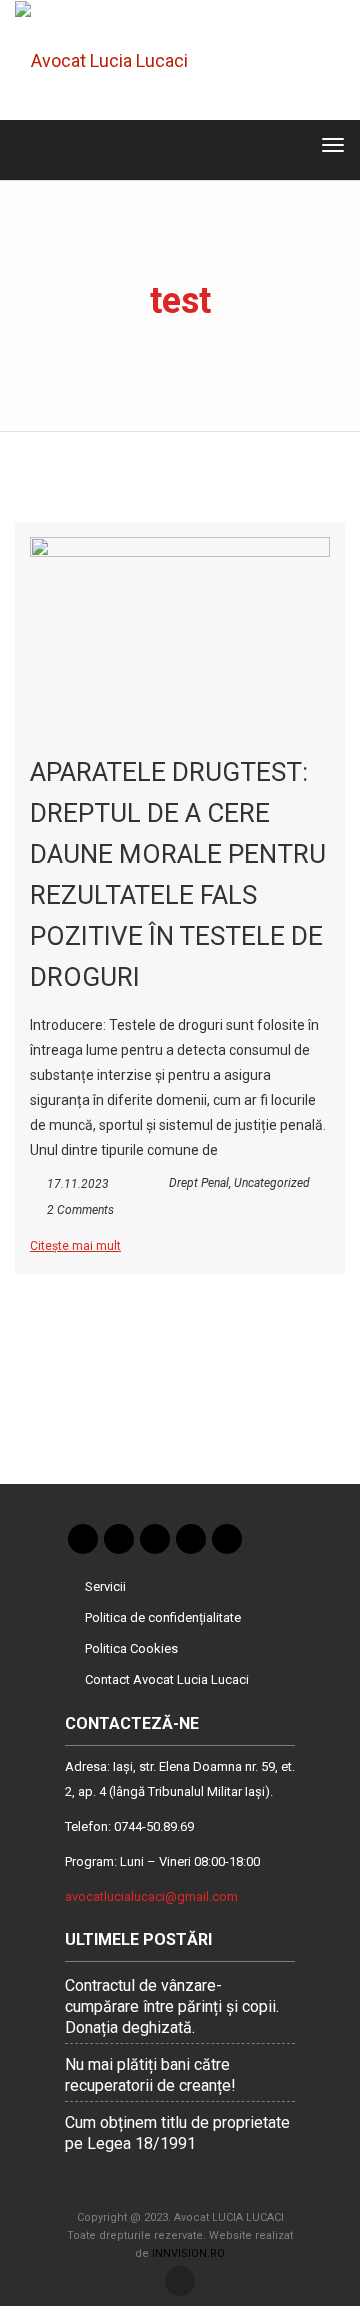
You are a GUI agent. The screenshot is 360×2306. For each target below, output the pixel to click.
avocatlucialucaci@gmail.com (151, 1896)
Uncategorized (272, 1183)
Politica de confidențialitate (163, 1617)
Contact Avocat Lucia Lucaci (167, 1679)
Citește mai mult (75, 1246)
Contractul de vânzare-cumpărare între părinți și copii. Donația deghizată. (172, 2006)
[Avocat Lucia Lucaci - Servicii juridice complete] (116, 60)
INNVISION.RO (188, 2253)
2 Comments (80, 1210)
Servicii (105, 1586)
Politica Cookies (131, 1648)
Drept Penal (199, 1183)
